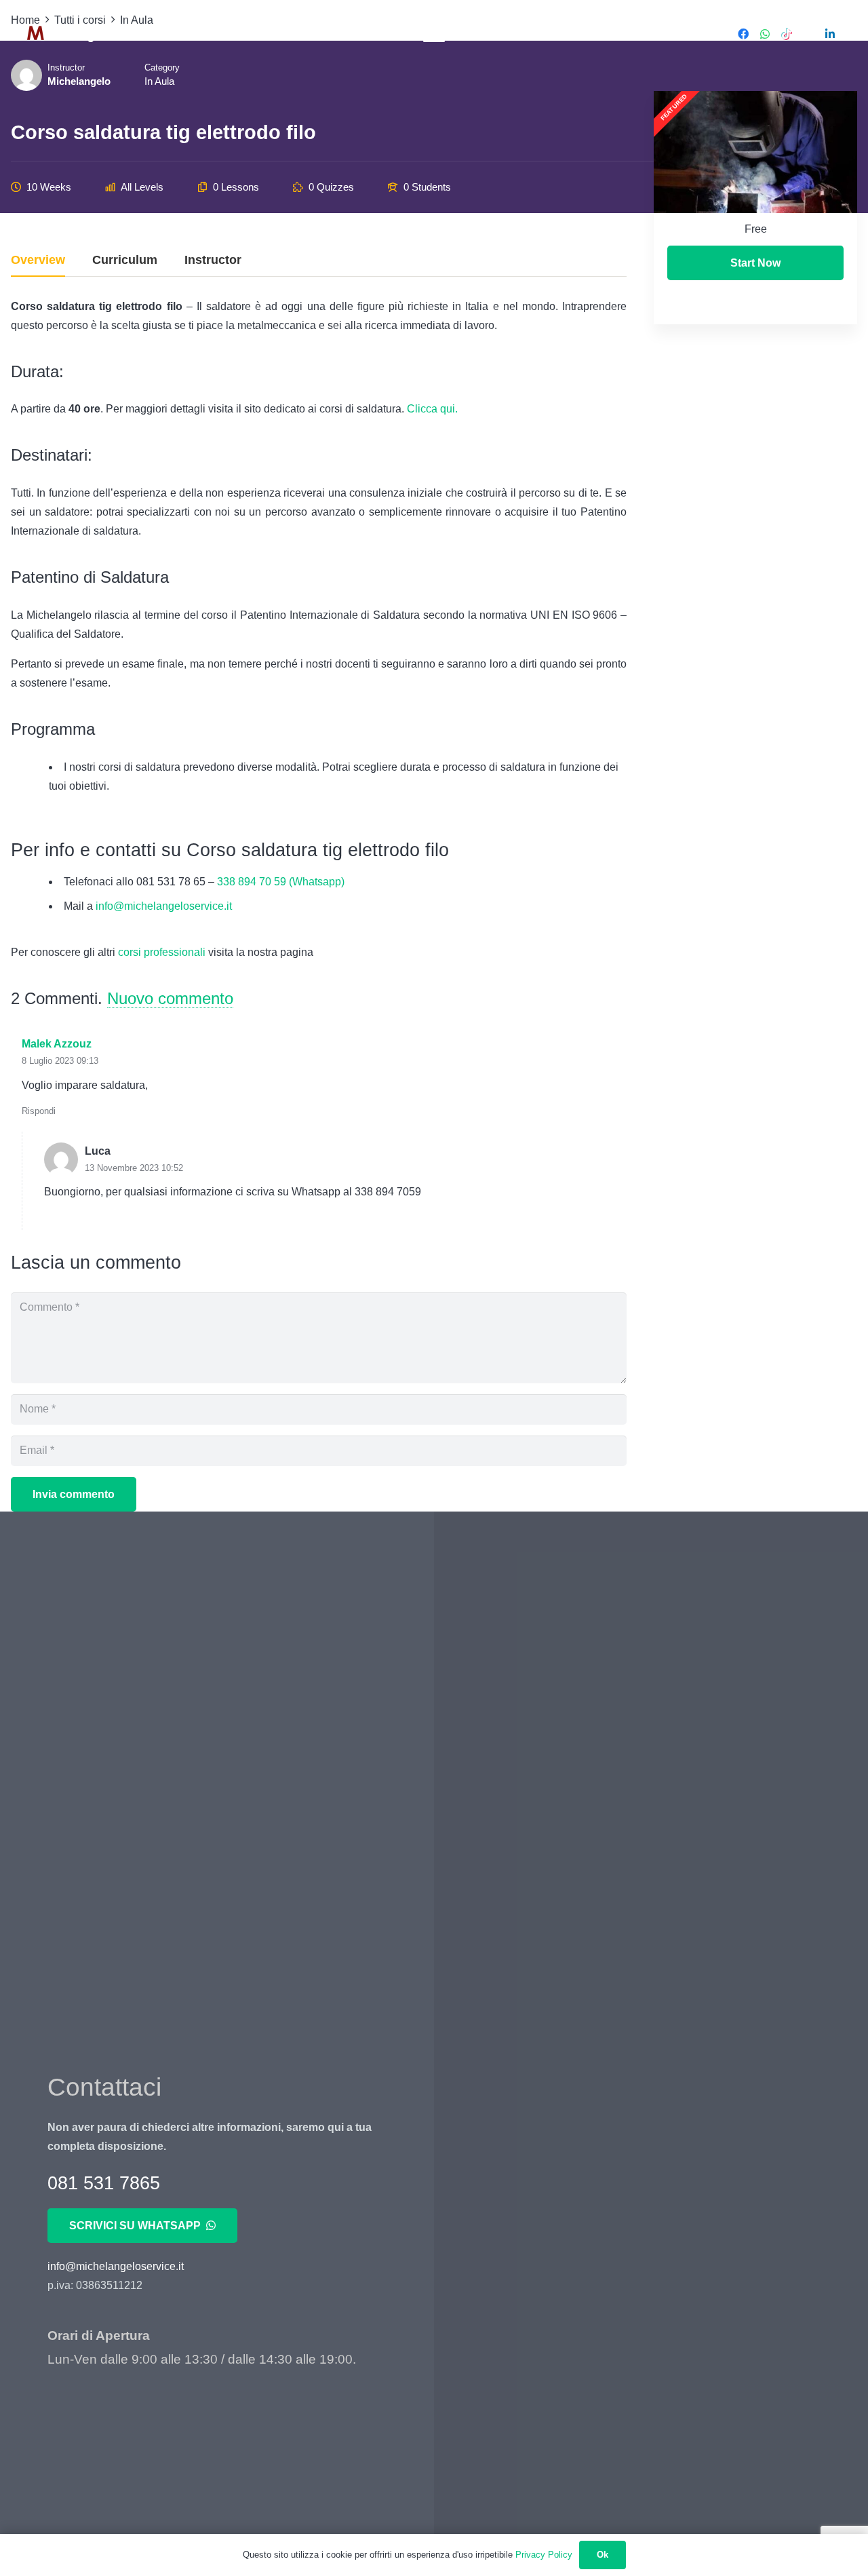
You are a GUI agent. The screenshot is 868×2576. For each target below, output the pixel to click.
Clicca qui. (434, 409)
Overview (38, 260)
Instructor (213, 260)
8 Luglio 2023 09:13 (60, 1061)
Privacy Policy (544, 2555)
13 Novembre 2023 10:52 (134, 1168)
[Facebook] (743, 34)
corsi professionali (163, 952)
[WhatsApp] (765, 34)
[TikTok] (787, 34)
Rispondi (39, 1111)
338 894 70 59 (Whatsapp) (281, 882)
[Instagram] (808, 34)
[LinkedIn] (830, 34)
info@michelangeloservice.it (164, 906)
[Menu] (434, 34)
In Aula (159, 81)
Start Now (755, 263)
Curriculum (125, 260)
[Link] (70, 34)
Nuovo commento (170, 998)
